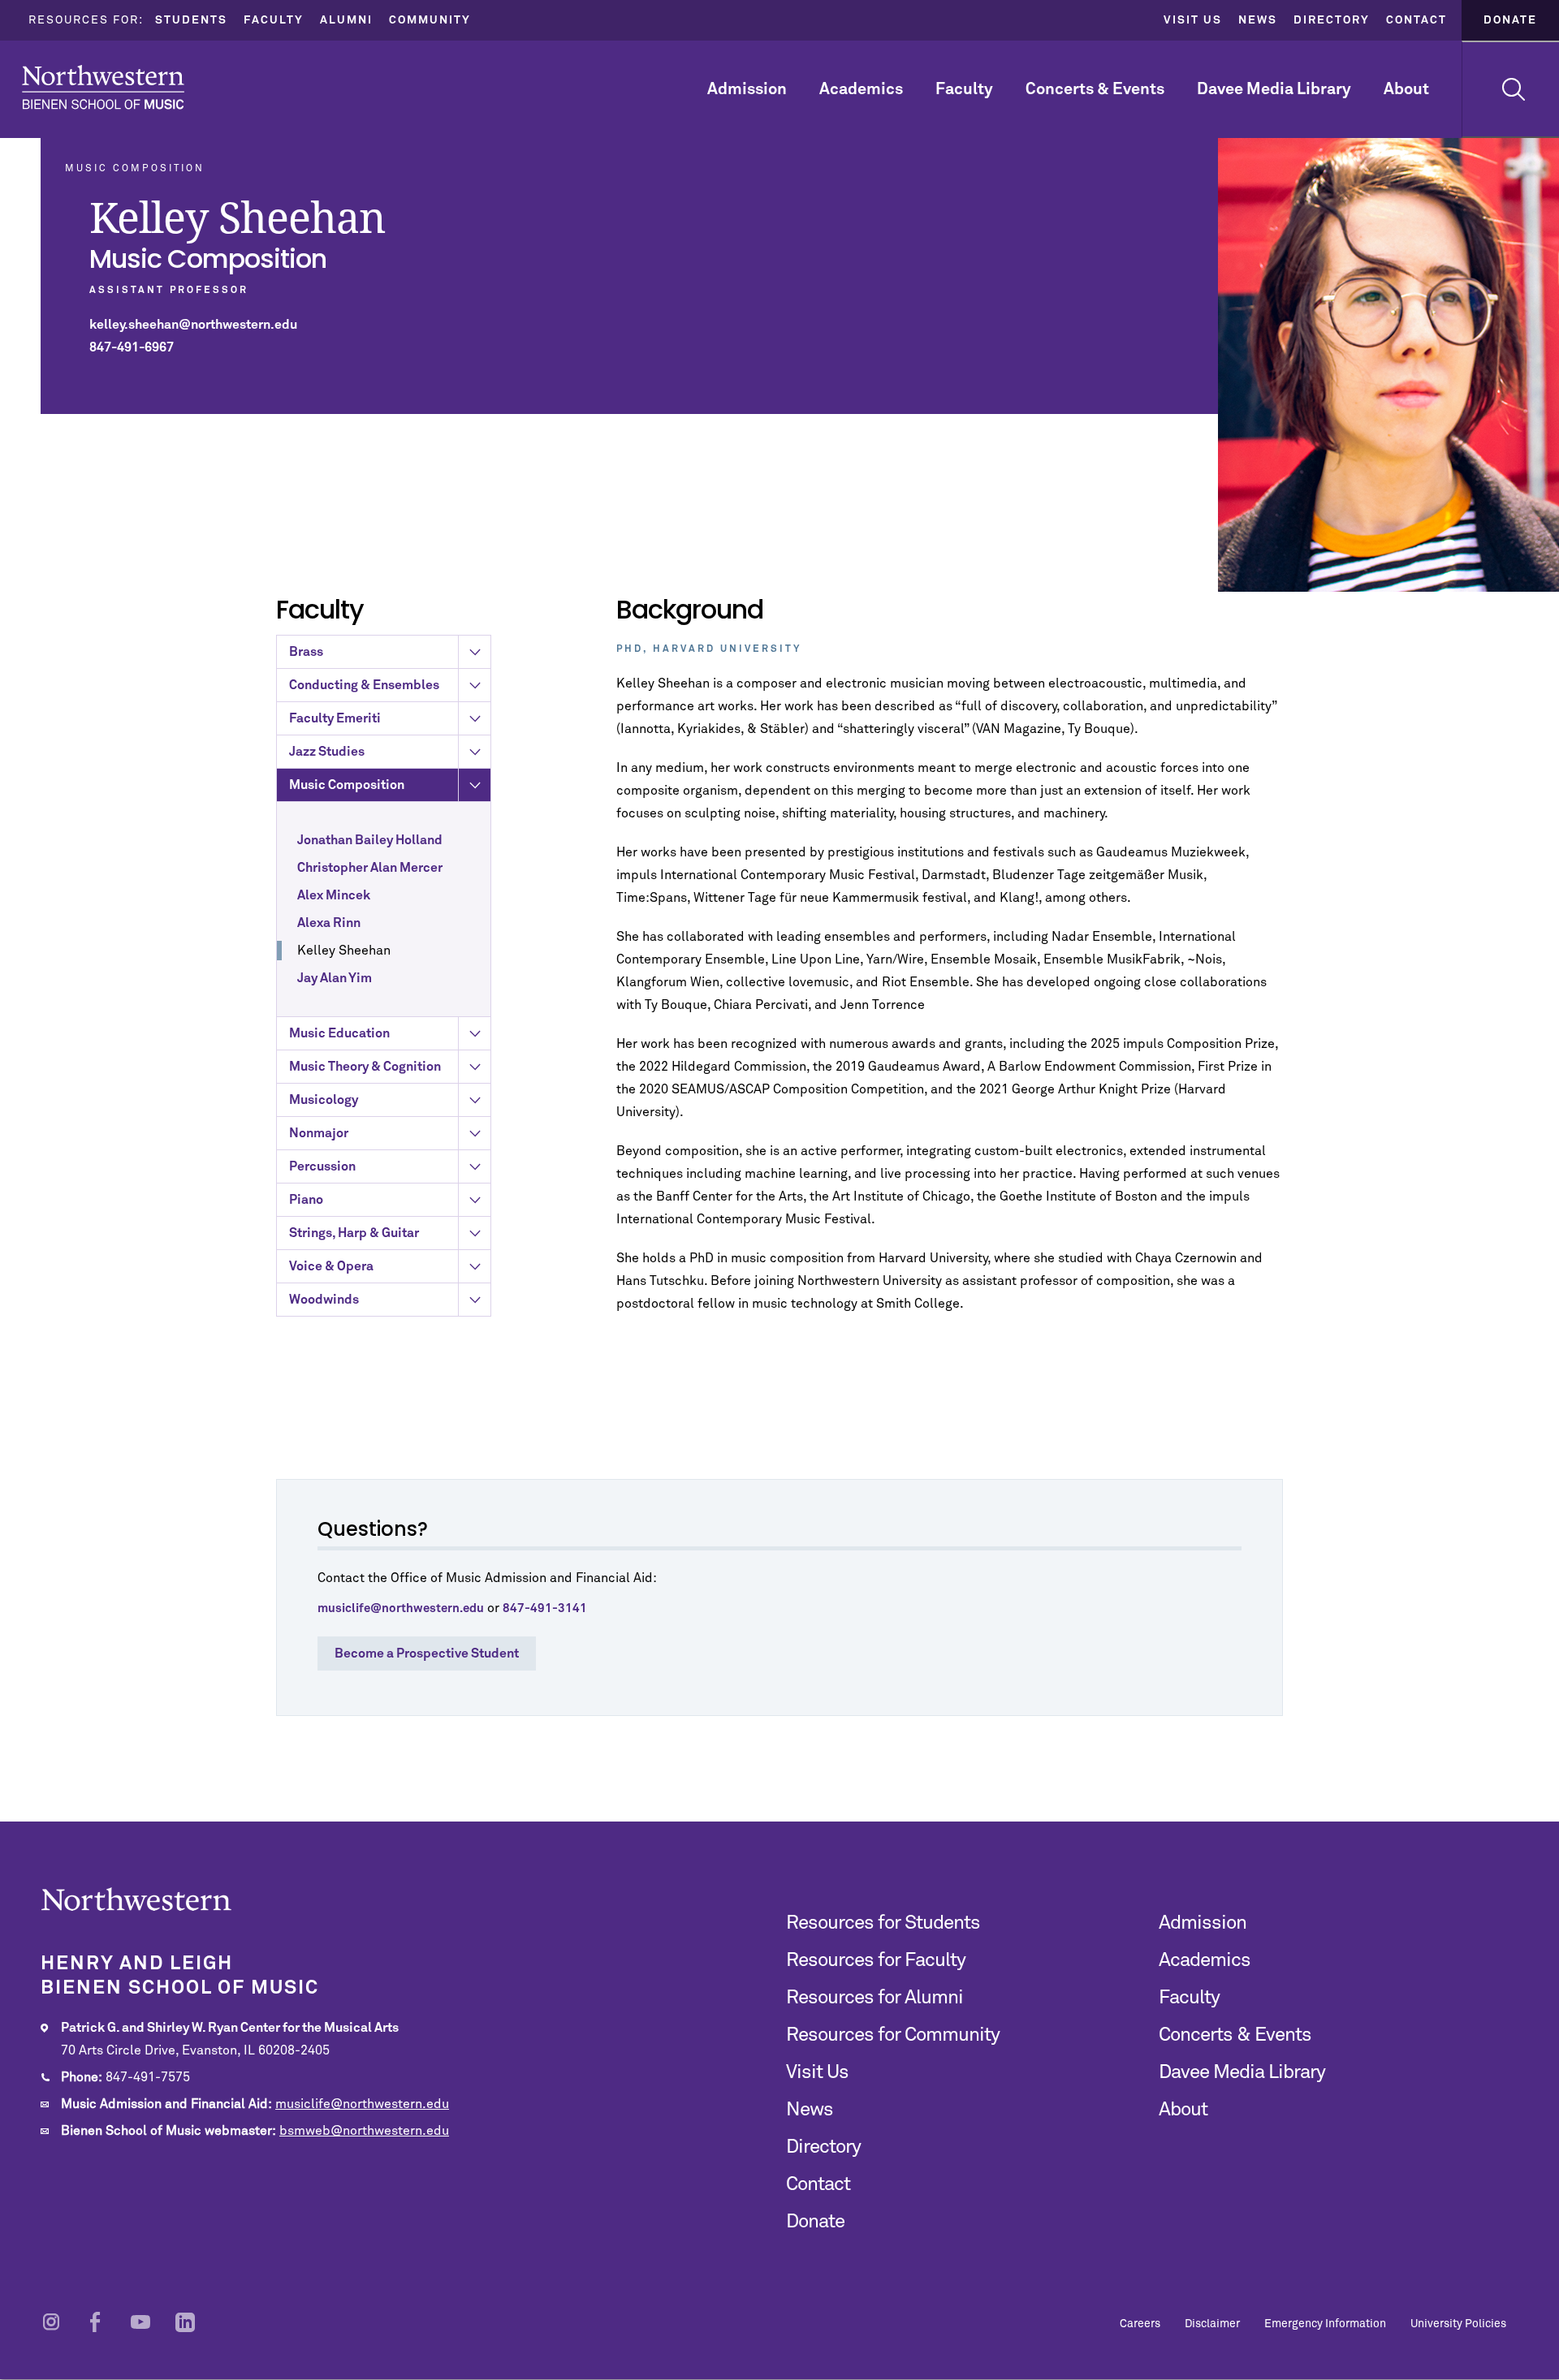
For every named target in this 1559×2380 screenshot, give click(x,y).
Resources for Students (883, 1923)
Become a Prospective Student (427, 1653)
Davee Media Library (1274, 89)
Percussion (322, 1166)
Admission (747, 89)
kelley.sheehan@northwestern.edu (193, 325)
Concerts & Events (1095, 89)
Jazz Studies (327, 752)
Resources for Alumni (875, 1998)
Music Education (339, 1033)
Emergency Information (1325, 2324)
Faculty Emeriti (335, 718)
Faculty (274, 20)
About (1406, 89)
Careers (1140, 2324)
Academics (861, 89)
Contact (1416, 20)
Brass (306, 652)
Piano (306, 1200)
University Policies (1458, 2324)
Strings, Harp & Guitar (354, 1233)
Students (191, 20)
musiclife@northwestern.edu (362, 2104)
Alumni (346, 20)
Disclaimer (1212, 2324)
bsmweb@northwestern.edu (364, 2131)
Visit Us (1193, 20)
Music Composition (347, 785)
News (1258, 20)
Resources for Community (893, 2035)
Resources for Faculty (876, 1960)
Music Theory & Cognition (365, 1067)
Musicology (324, 1100)
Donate (1510, 20)
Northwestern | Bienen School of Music (103, 87)
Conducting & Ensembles (364, 685)
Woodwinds (324, 1300)
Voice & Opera (331, 1266)
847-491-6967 (132, 347)
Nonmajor (319, 1133)
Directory (1332, 20)
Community (430, 20)
